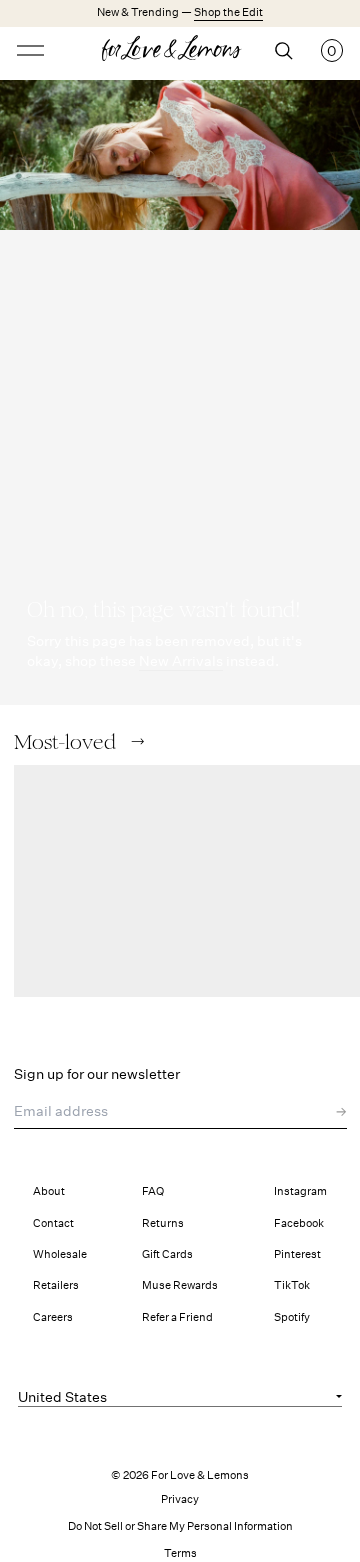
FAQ (153, 1191)
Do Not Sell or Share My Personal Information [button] (180, 1526)
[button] (137, 741)
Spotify (292, 1317)
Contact (53, 1223)
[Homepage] (180, 51)
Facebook (299, 1223)
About (49, 1191)
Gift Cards (167, 1254)
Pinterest (297, 1254)
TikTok (292, 1285)
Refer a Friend (177, 1317)
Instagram (300, 1191)
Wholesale (60, 1254)
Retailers (56, 1285)
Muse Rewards (180, 1285)
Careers (53, 1317)
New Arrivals (181, 661)
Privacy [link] (180, 1499)
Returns (163, 1223)
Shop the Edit (228, 12)
